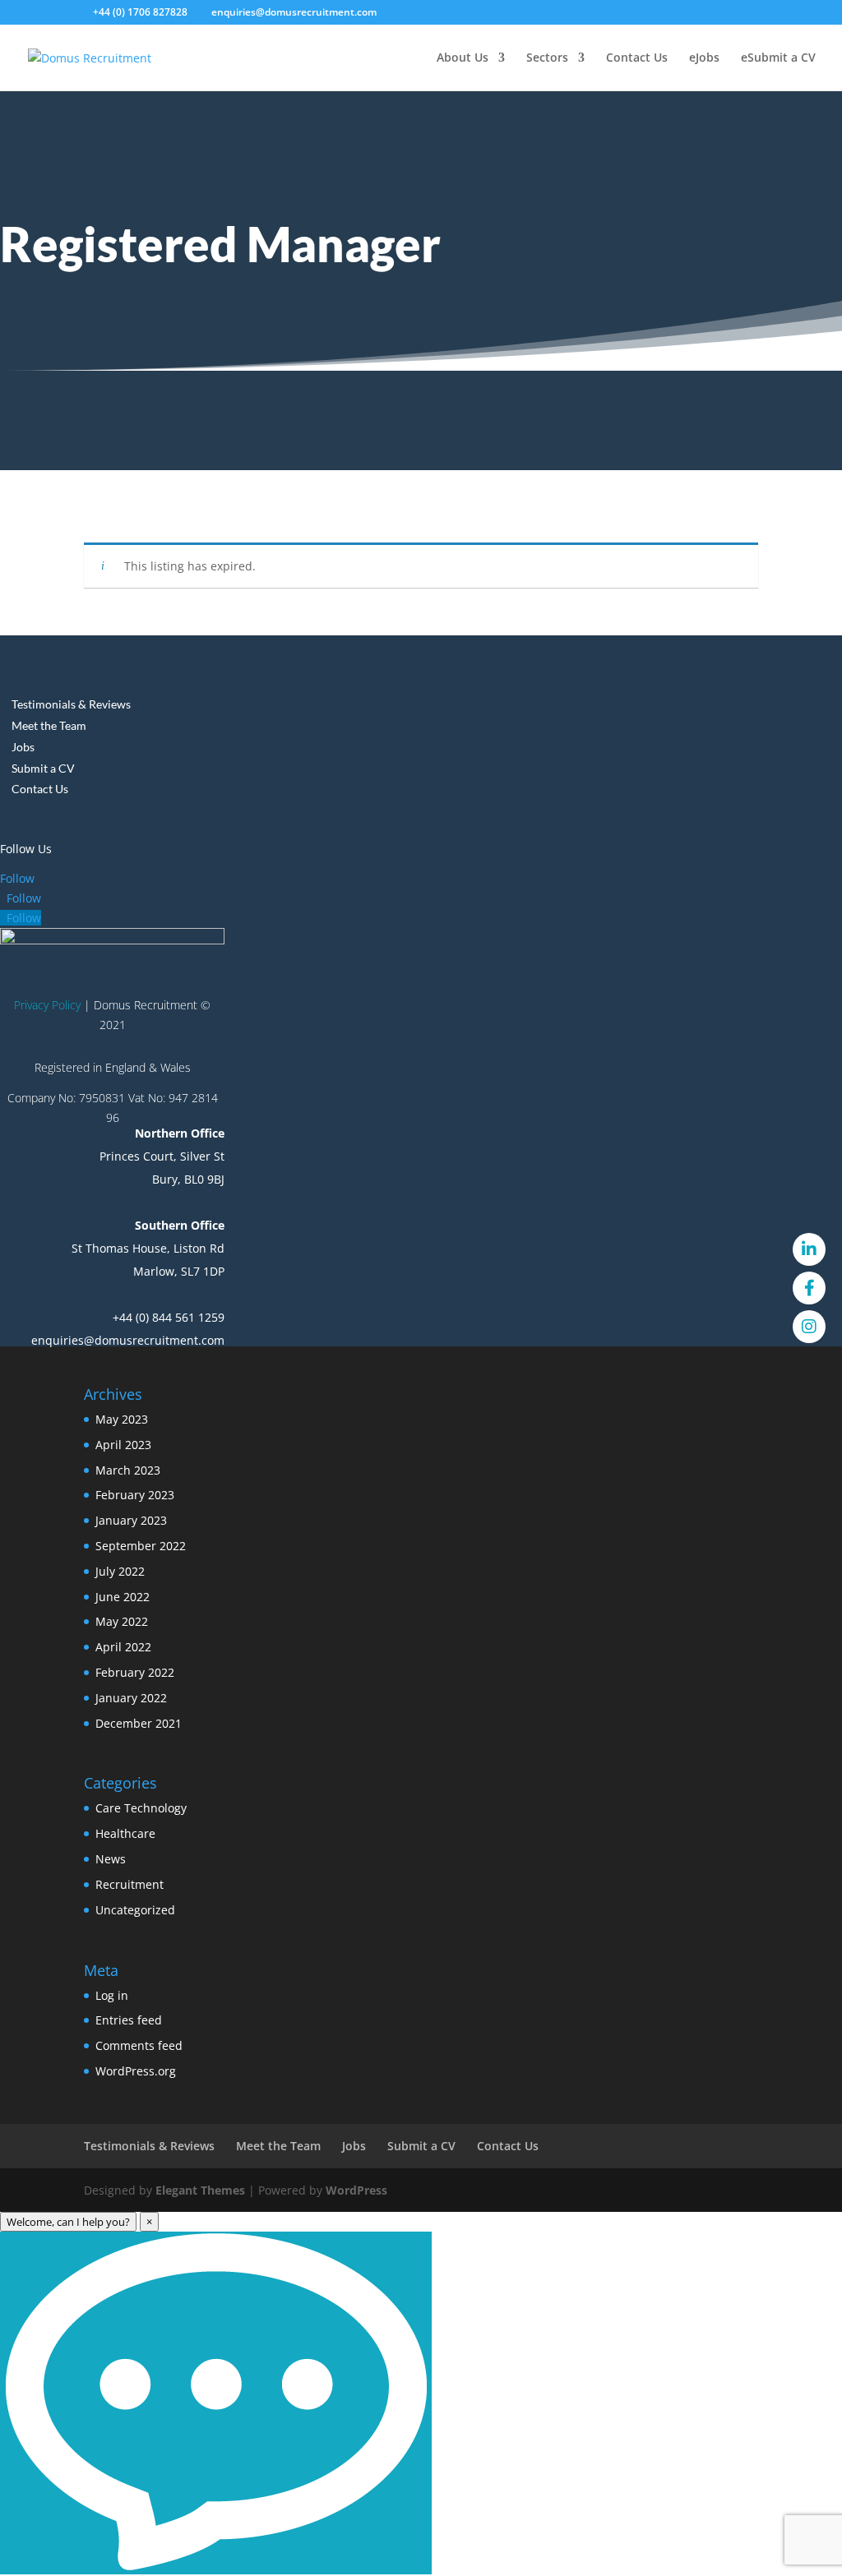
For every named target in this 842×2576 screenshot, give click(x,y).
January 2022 (131, 1698)
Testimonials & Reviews (71, 704)
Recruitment (130, 1884)
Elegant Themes (200, 2190)
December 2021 (139, 1723)
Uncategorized (135, 1910)
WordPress (356, 2190)
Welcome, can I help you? (68, 2222)
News (111, 1859)
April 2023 (123, 1445)
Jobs (708, 58)
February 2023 (135, 1495)
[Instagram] (809, 1327)
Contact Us (637, 58)
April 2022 (123, 1647)
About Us (463, 58)
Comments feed (139, 2045)
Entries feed (129, 2020)
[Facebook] (809, 1288)
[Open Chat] (216, 2403)
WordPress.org (136, 2071)
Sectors (547, 58)
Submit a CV (782, 58)
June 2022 (123, 1597)
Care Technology (141, 1808)
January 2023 (131, 1520)
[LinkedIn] (809, 1249)
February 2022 (135, 1672)
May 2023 (122, 1419)
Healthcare (125, 1833)
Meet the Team (49, 725)
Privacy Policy (47, 1005)
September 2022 (141, 1546)
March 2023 (128, 1470)
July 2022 (120, 1571)
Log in (112, 1995)
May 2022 (122, 1621)
